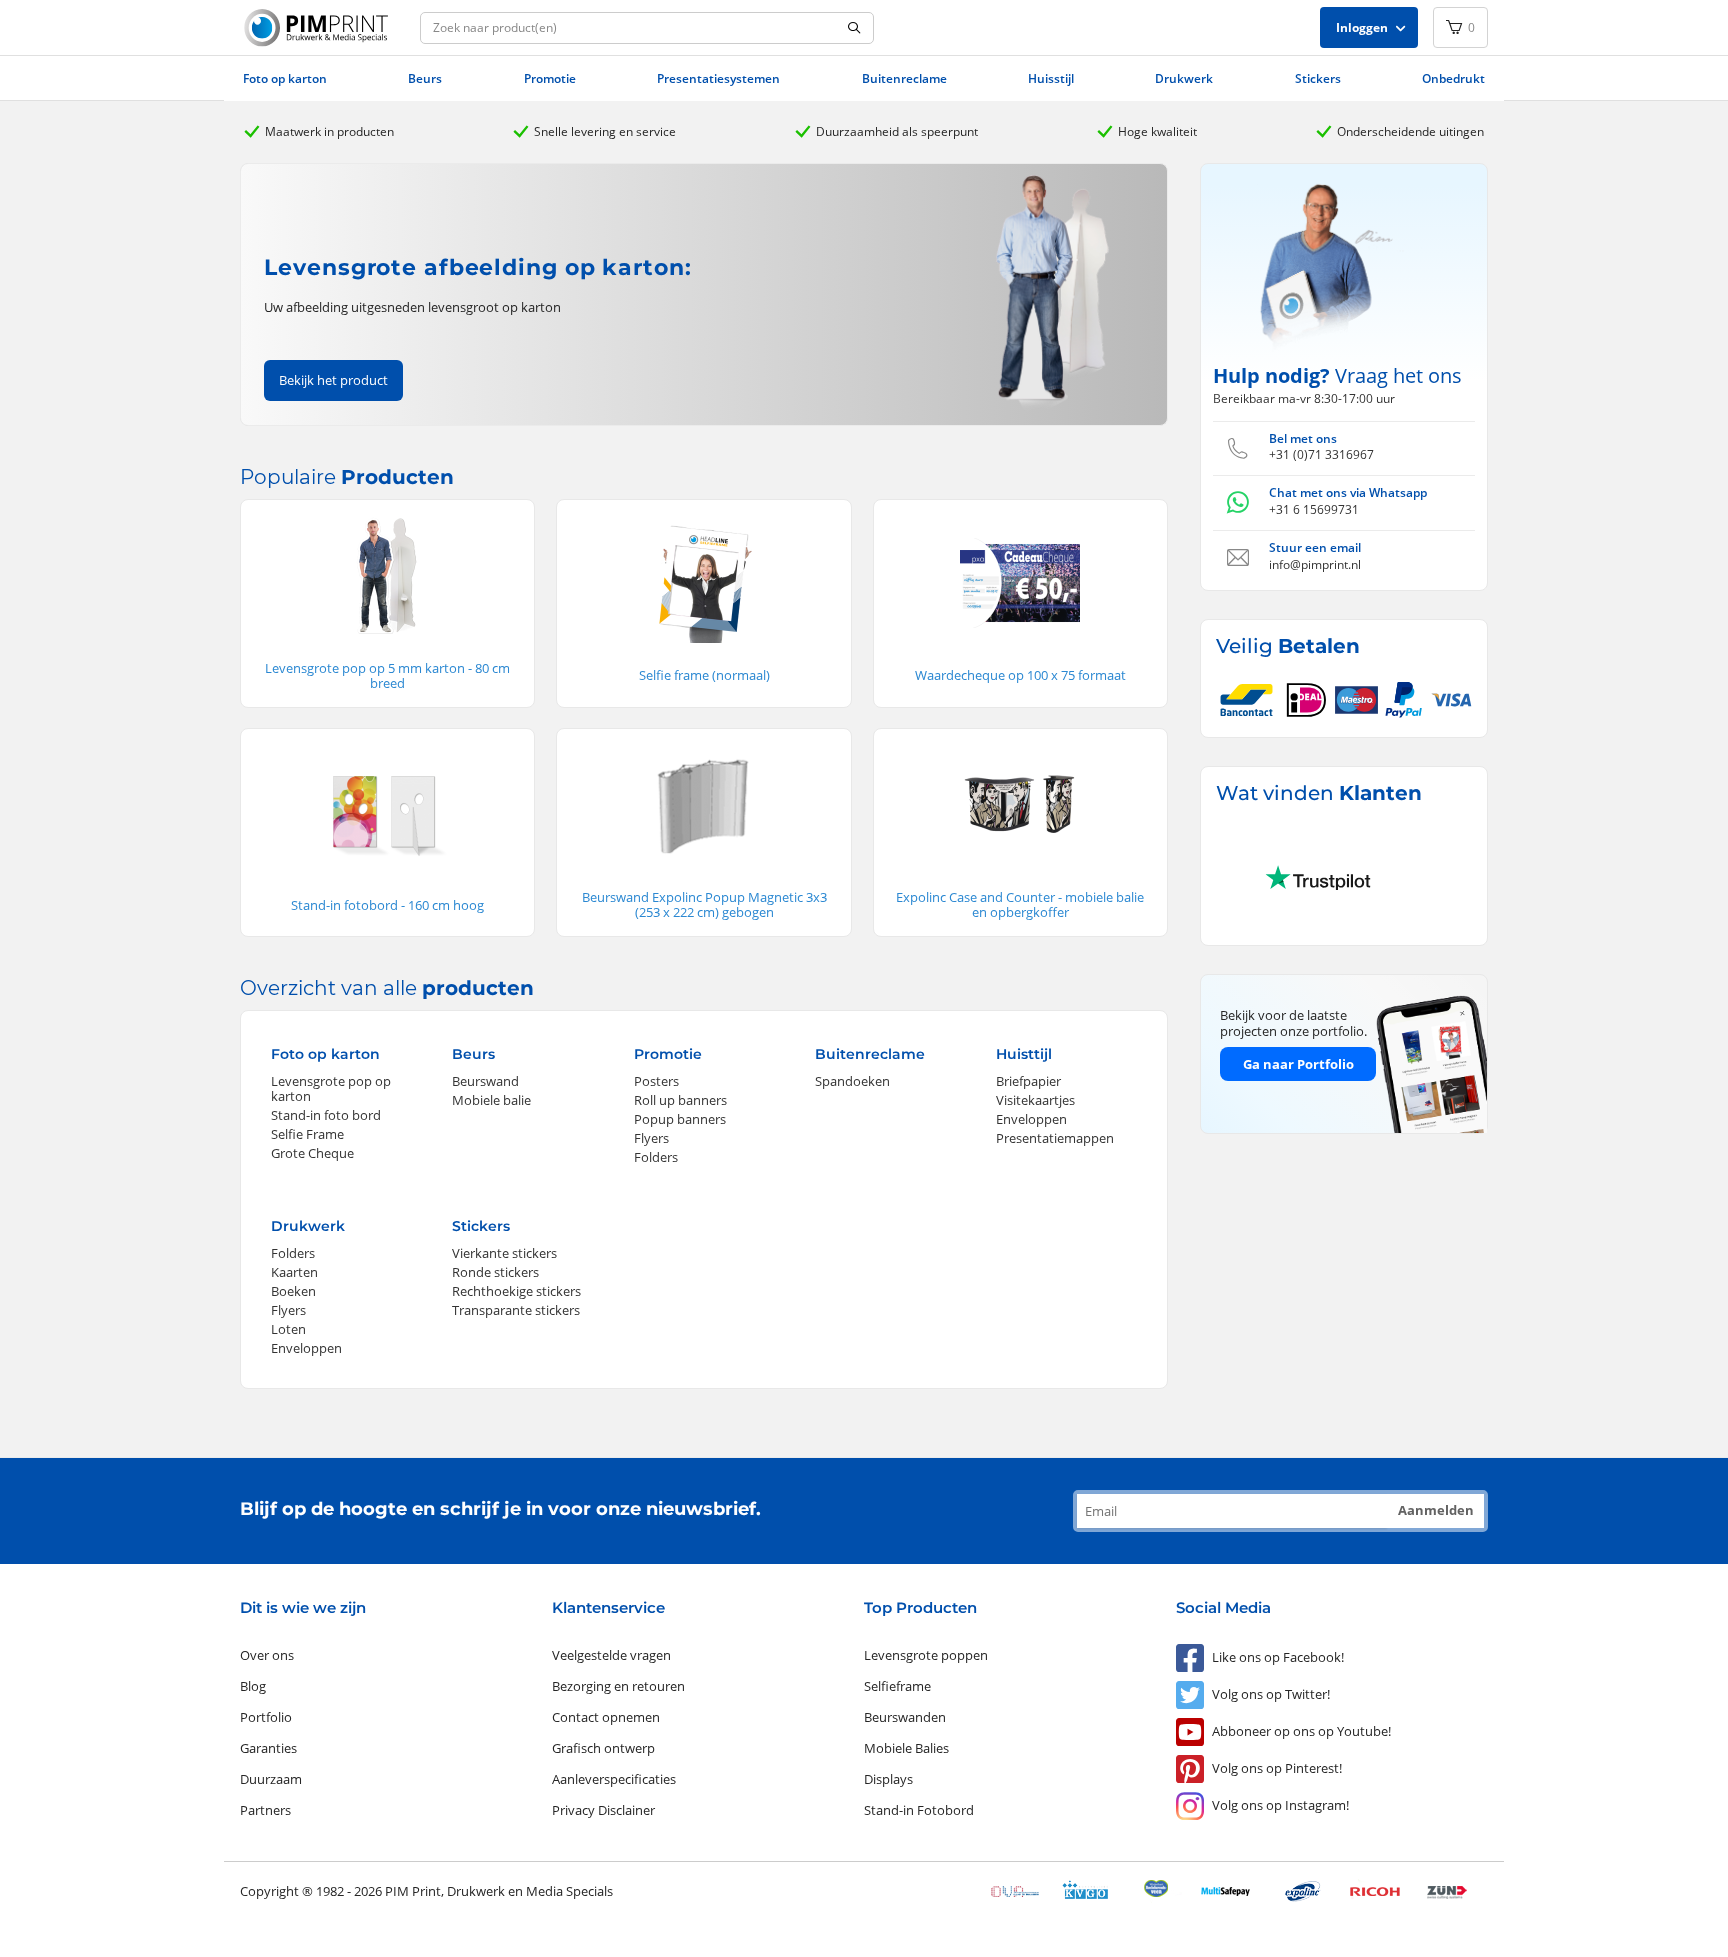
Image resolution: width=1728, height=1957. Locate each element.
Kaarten (294, 1272)
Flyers (651, 1138)
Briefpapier (1028, 1081)
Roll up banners (680, 1100)
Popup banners (680, 1119)
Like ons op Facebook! (1278, 1657)
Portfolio (266, 1717)
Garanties (268, 1748)
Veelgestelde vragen (611, 1655)
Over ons (267, 1655)
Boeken (293, 1291)
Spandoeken (852, 1081)
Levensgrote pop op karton (331, 1088)
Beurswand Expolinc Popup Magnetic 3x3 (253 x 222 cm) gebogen (704, 904)
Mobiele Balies (906, 1748)
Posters (656, 1081)
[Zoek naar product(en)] (855, 28)
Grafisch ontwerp (603, 1748)
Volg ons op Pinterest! (1277, 1768)
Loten (288, 1329)
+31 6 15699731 (1314, 509)
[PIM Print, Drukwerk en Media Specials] (319, 28)
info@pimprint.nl (1315, 564)
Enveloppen (1031, 1119)
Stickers (1318, 78)
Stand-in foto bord (326, 1115)
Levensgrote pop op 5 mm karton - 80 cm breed (387, 675)
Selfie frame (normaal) (704, 675)
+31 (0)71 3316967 (1321, 454)
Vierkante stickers (504, 1253)
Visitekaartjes (1035, 1100)
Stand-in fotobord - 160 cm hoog (387, 905)
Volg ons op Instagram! (1280, 1805)
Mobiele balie (491, 1100)
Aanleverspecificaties (614, 1779)
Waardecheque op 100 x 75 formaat (1020, 675)
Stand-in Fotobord (919, 1810)
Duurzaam (271, 1779)
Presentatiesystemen (718, 78)
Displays (888, 1779)
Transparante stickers (516, 1310)
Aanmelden (1436, 1510)
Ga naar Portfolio (1298, 1064)
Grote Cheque (312, 1153)
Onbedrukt (1453, 78)
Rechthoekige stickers (516, 1291)
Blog (253, 1686)
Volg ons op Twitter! (1271, 1694)
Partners (265, 1810)
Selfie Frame (307, 1134)
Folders (656, 1157)
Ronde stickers (495, 1272)
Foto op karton (285, 78)
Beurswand (485, 1081)
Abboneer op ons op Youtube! (1301, 1731)
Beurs (425, 78)
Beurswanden (905, 1717)
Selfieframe (897, 1686)
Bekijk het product (333, 380)
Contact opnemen (606, 1717)
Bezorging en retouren (618, 1686)
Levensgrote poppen (926, 1655)
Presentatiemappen (1055, 1138)
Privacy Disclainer (603, 1810)
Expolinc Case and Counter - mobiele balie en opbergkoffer (1020, 904)
